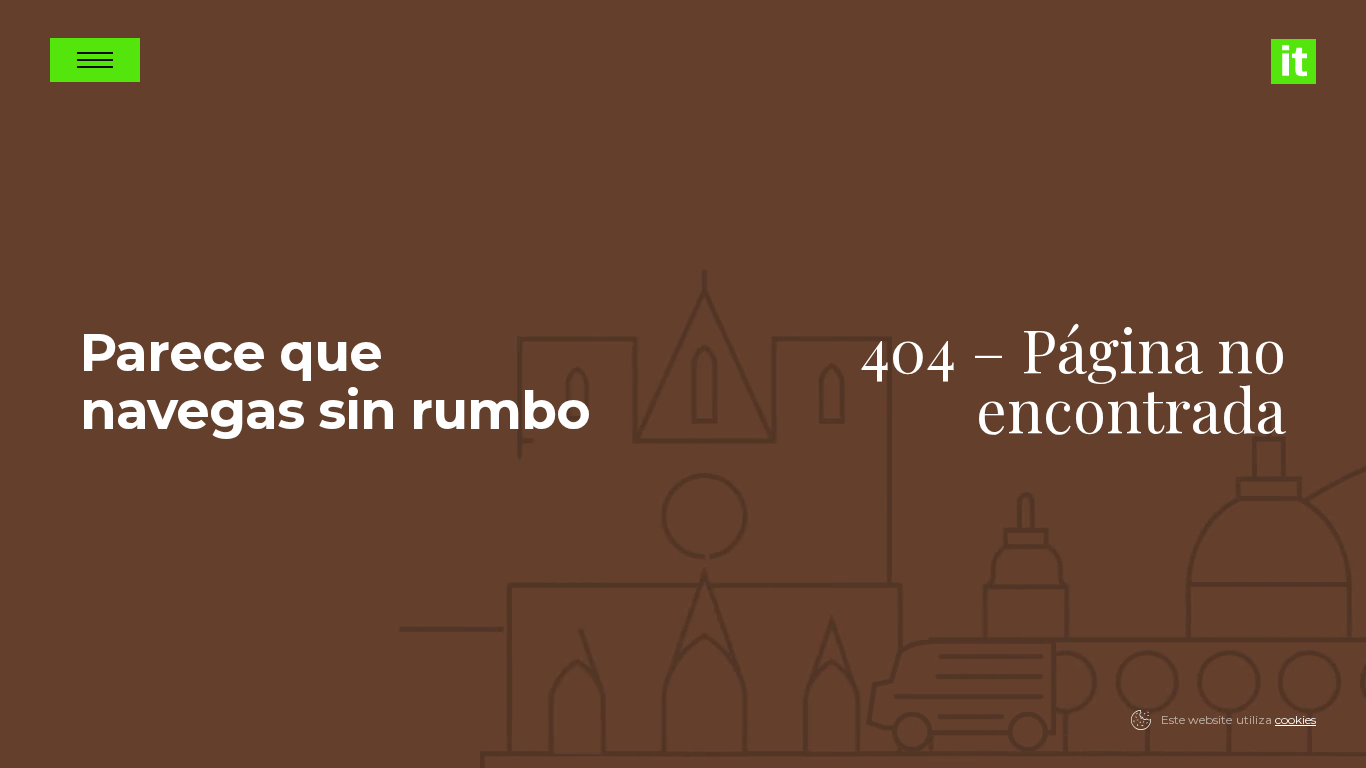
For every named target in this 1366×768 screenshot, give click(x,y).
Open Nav (95, 60)
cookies (1295, 719)
